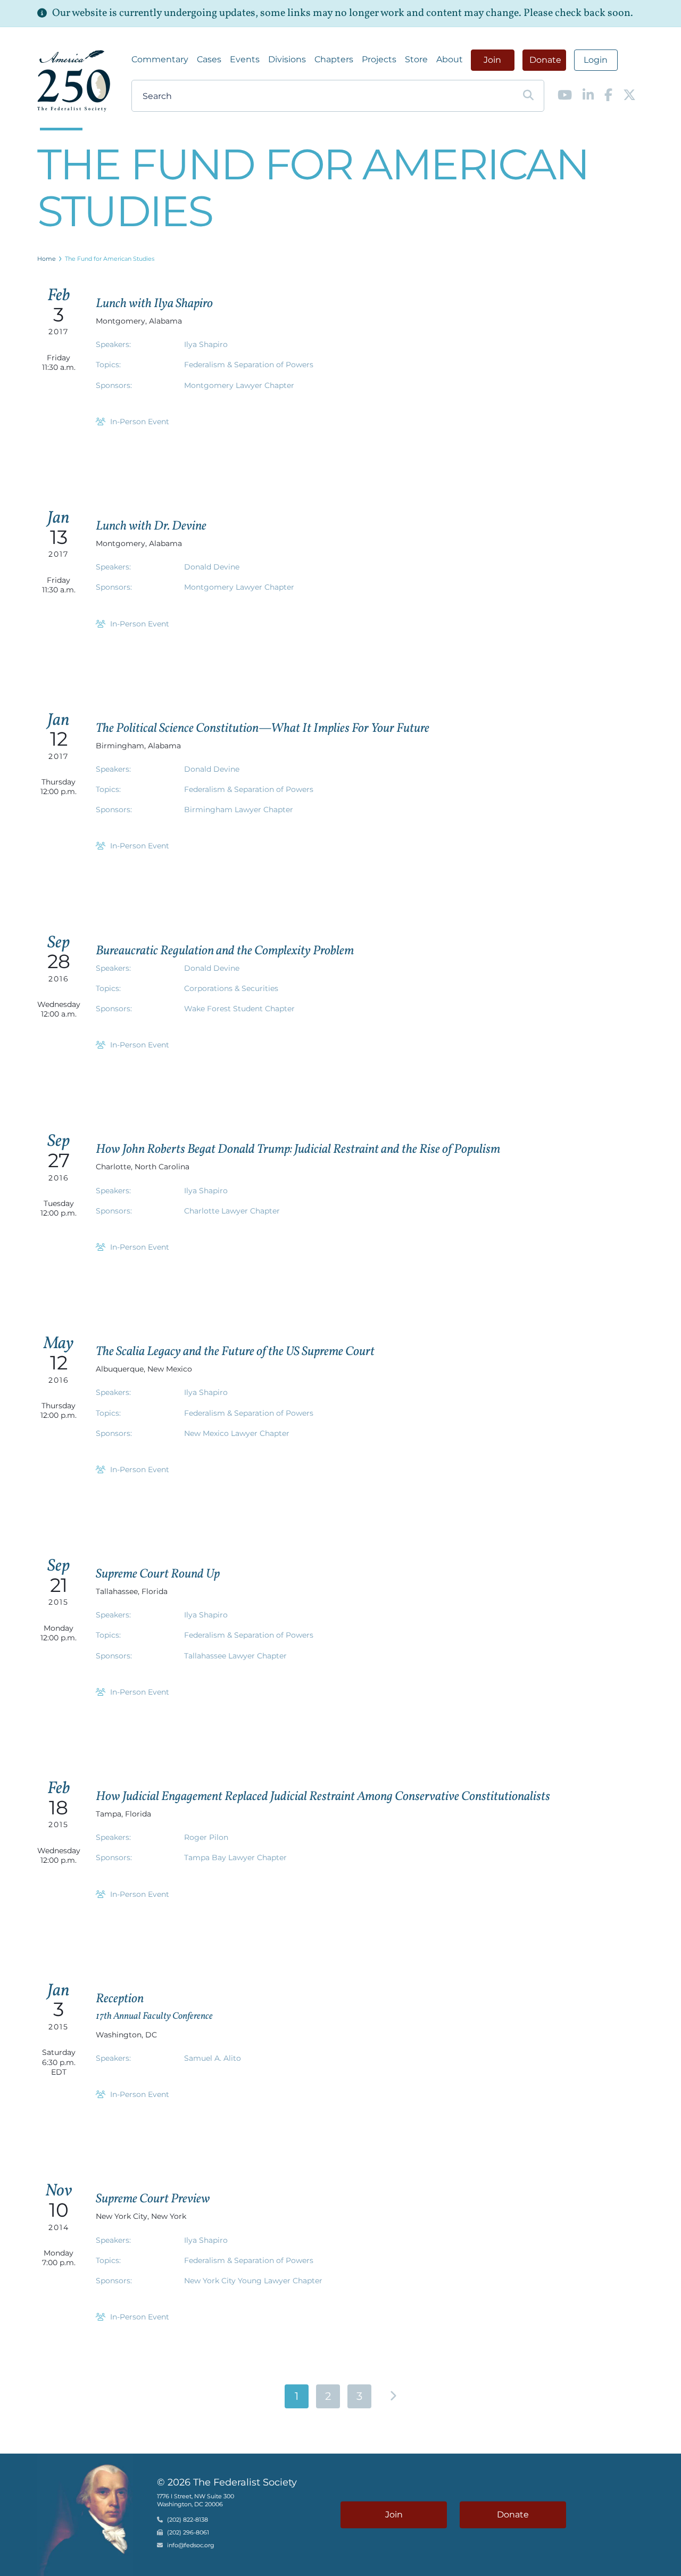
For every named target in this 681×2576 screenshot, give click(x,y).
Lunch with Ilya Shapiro (154, 304)
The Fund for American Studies (110, 259)
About (450, 59)
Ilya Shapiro (206, 344)
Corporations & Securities (231, 988)
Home (47, 259)
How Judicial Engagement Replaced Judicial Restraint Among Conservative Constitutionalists (323, 1797)
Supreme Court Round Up (158, 1574)
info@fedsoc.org (191, 2546)
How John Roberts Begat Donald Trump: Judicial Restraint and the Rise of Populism (298, 1150)
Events (245, 59)
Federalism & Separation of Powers (249, 365)
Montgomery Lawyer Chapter (239, 385)
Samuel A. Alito (213, 2058)
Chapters (334, 59)
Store (416, 59)
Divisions (287, 59)
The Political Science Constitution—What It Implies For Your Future (263, 729)
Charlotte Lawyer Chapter (232, 1211)
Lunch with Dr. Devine (151, 526)
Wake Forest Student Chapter (239, 1009)
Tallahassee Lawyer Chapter (235, 1656)
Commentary (160, 59)
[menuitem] (160, 60)
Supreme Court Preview (153, 2199)
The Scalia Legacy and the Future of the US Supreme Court (235, 1352)
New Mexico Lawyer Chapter (237, 1433)
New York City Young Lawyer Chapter (253, 2281)
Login (596, 60)
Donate (545, 60)
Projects (379, 59)
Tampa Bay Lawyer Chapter (235, 1857)
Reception (120, 1999)
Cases (209, 59)
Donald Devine (212, 567)
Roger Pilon (206, 1837)
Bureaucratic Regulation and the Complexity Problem (225, 951)
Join (492, 60)
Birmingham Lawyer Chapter (239, 810)
